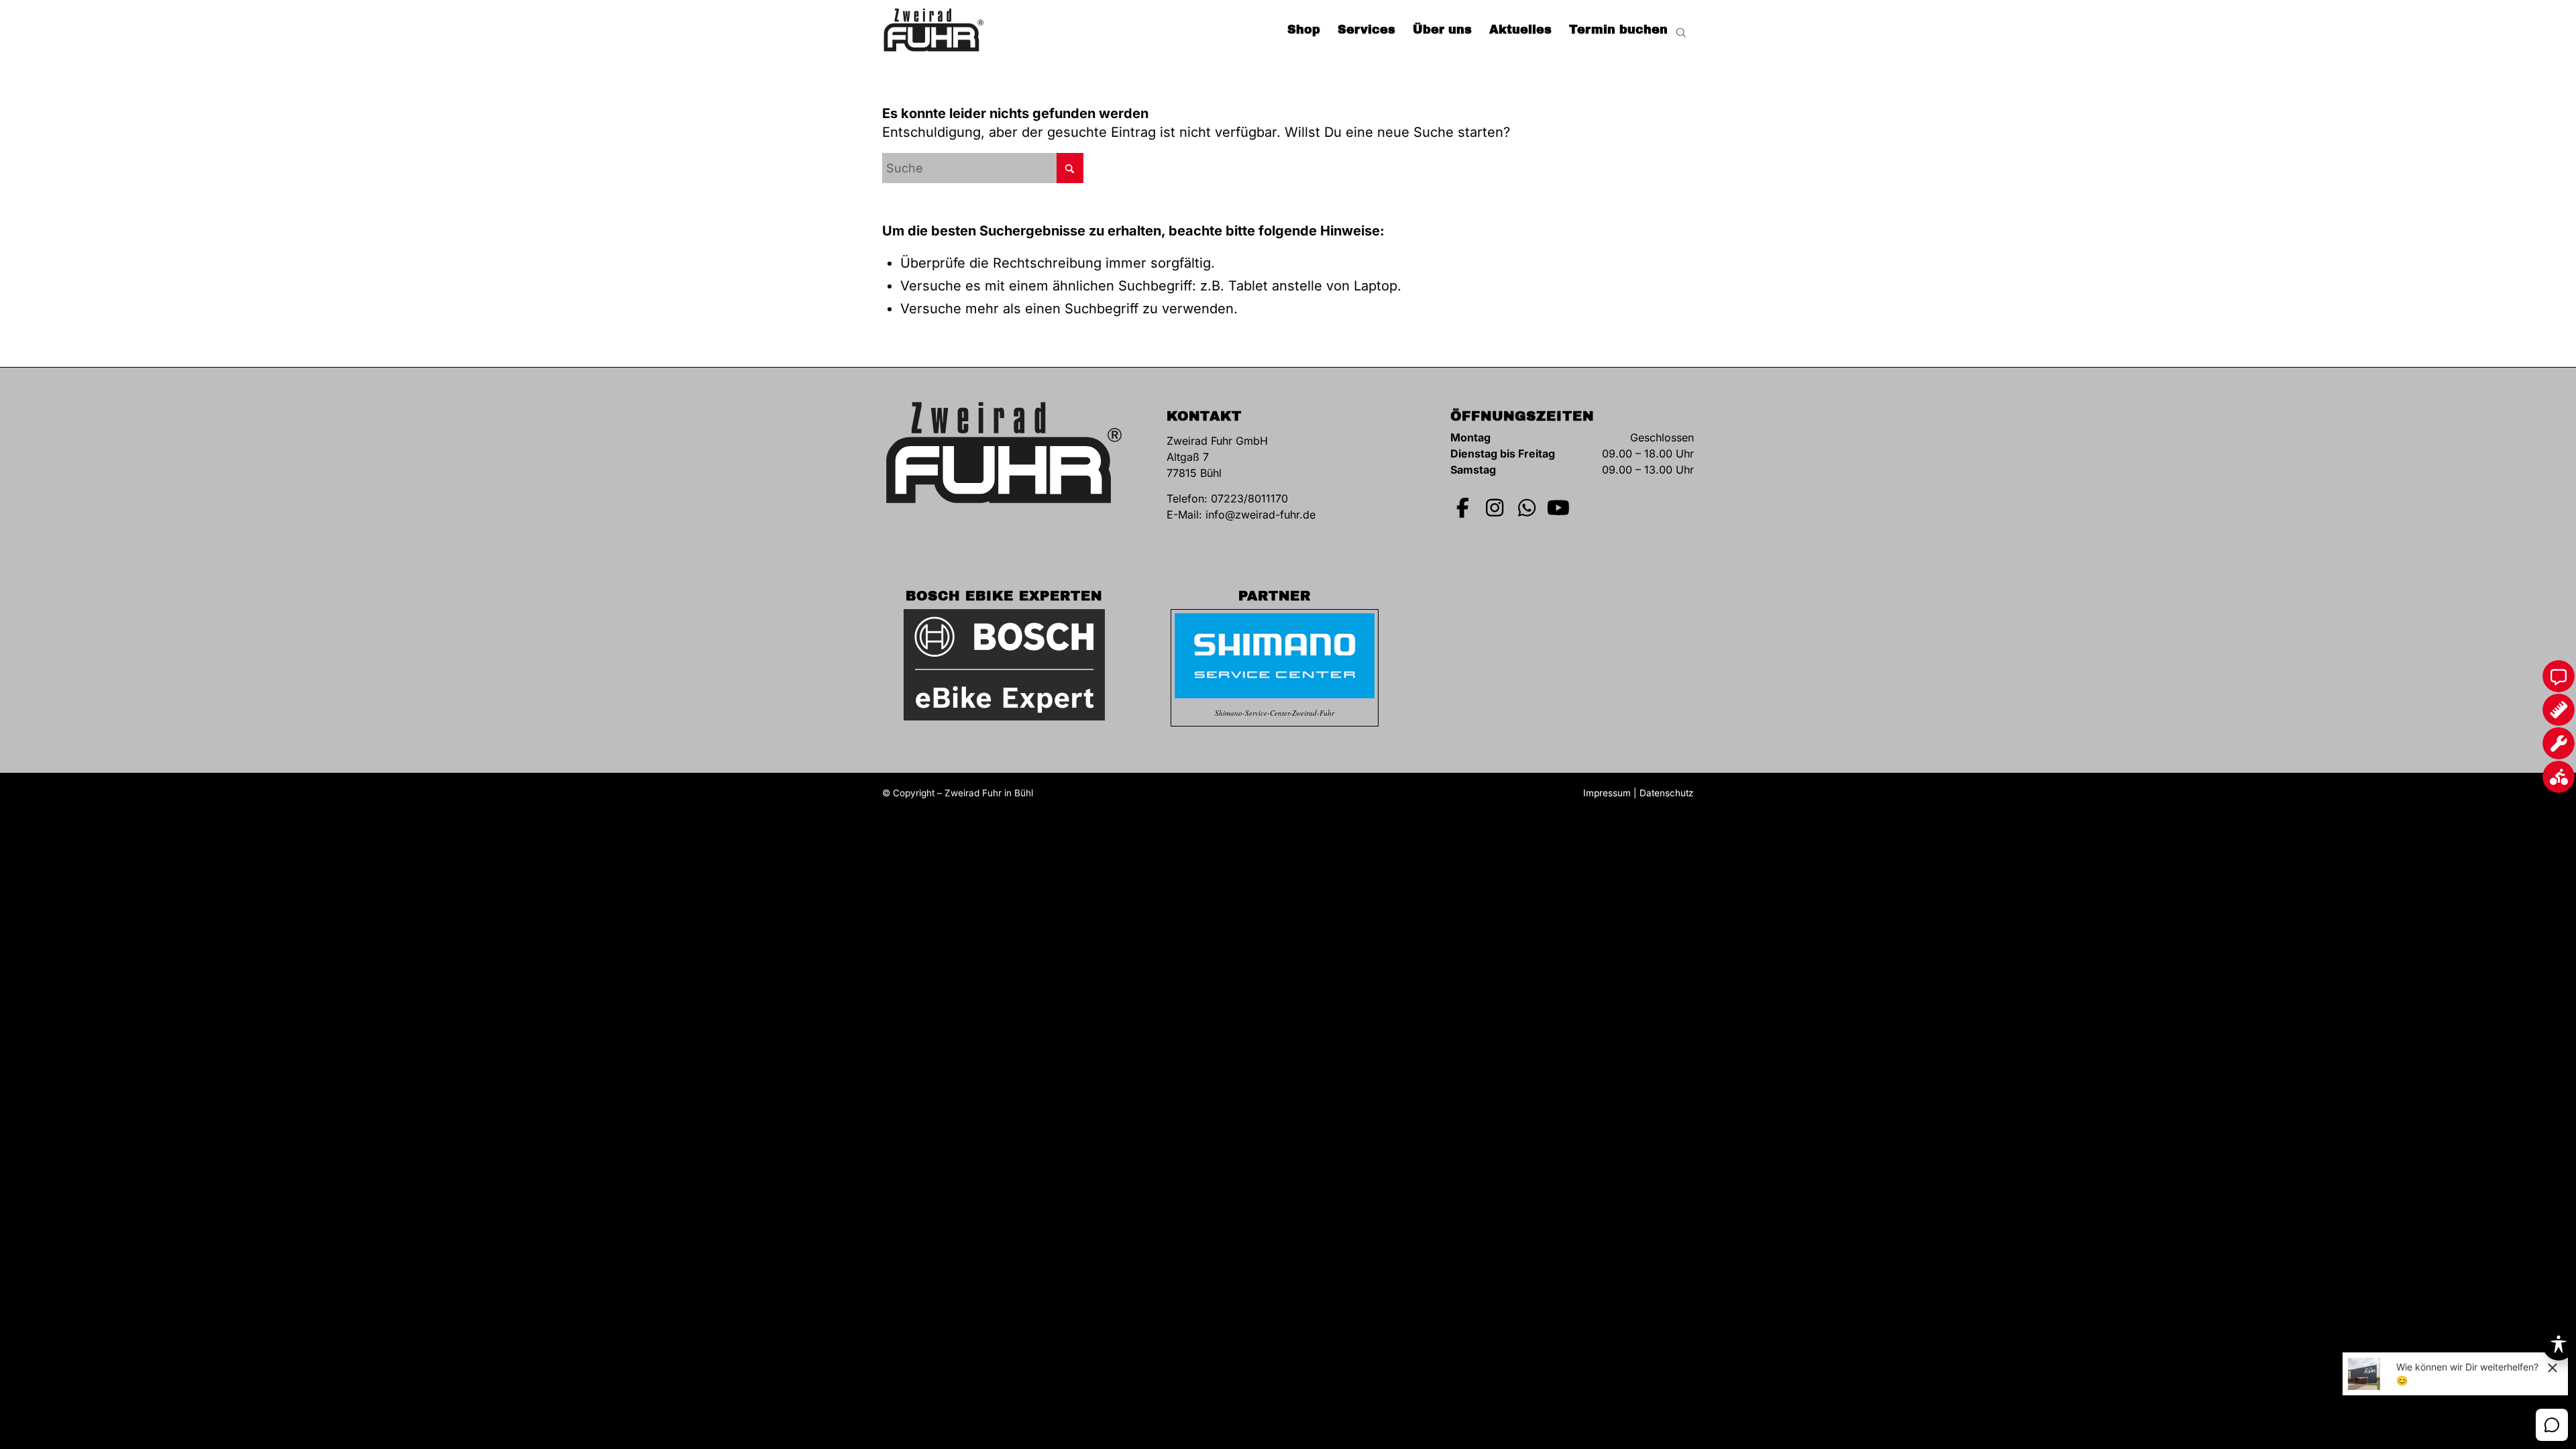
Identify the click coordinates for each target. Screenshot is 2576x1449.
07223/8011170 (1249, 498)
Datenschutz (1667, 793)
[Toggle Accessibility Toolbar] (2559, 1344)
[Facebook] (1463, 508)
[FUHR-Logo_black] (934, 30)
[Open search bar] (1681, 30)
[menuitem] (1304, 30)
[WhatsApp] (1527, 508)
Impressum (1607, 793)
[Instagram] (1495, 508)
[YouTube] (1559, 508)
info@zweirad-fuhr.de (1260, 515)
